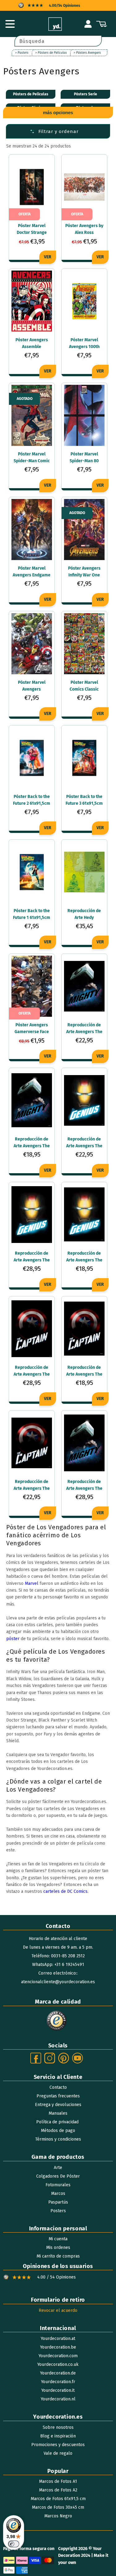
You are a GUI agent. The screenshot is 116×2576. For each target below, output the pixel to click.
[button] (10, 24)
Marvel (32, 1583)
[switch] (14, 2544)
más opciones (58, 112)
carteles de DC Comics (65, 1891)
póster (13, 1639)
